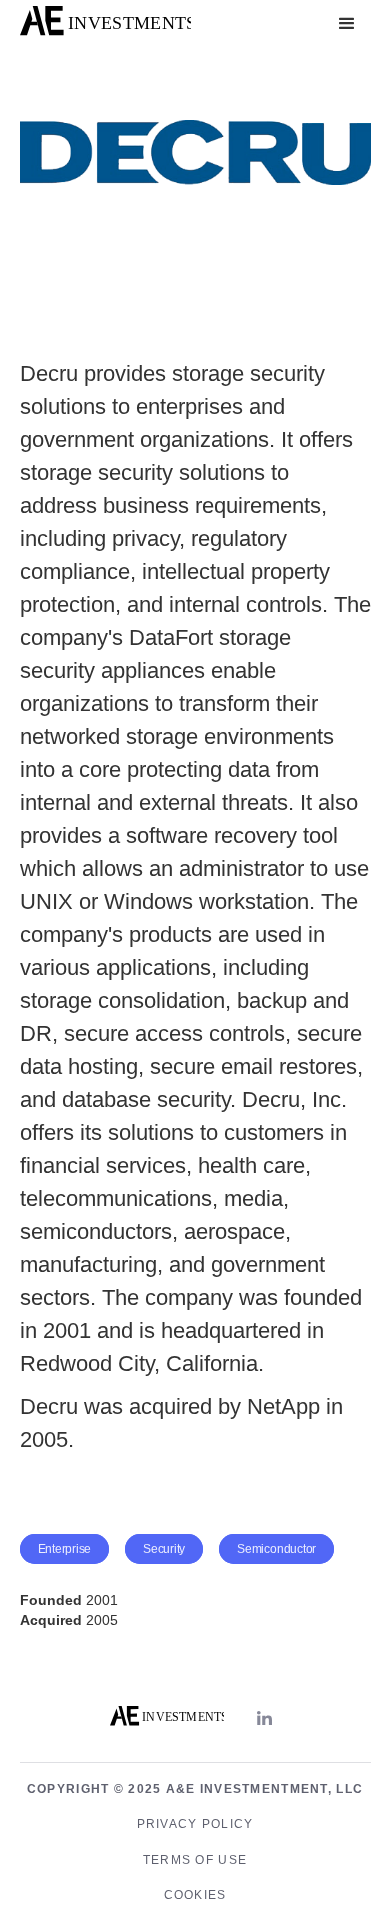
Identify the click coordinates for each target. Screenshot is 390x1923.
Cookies (195, 1895)
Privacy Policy (195, 1824)
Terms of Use (195, 1860)
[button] (347, 24)
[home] (105, 24)
